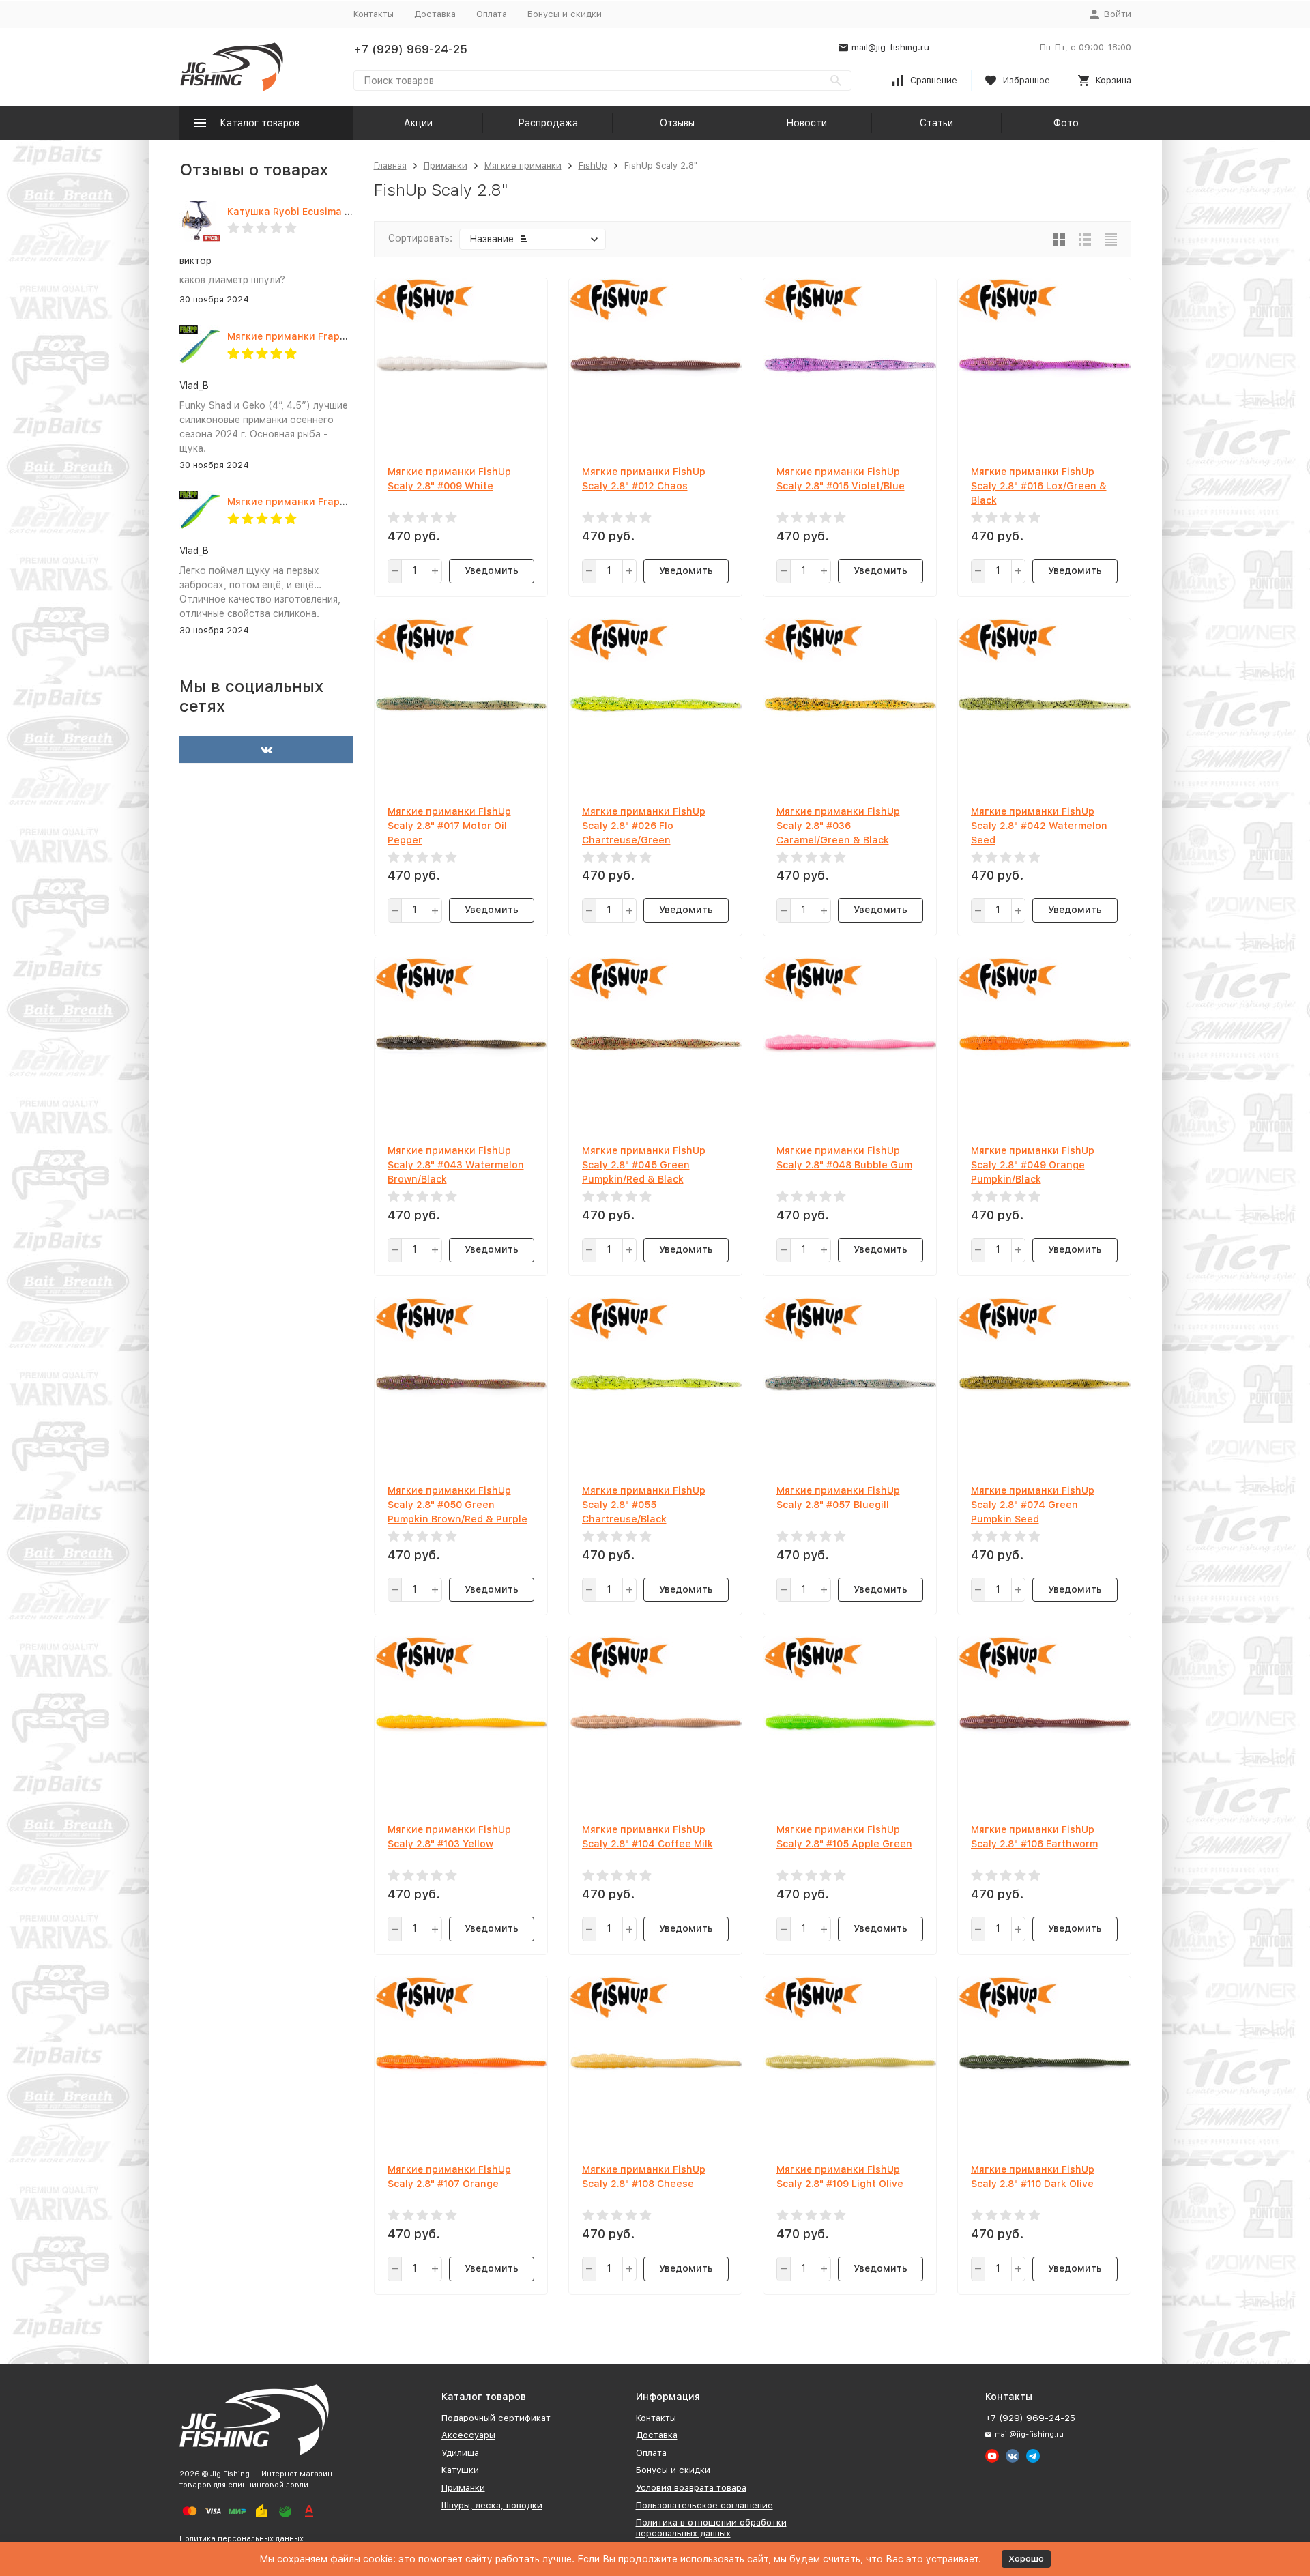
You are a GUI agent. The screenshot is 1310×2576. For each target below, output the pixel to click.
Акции (418, 123)
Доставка (435, 14)
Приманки (446, 165)
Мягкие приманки (523, 165)
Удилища (460, 2453)
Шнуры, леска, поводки (492, 2505)
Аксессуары (468, 2435)
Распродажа (548, 123)
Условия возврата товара (691, 2488)
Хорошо (1026, 2559)
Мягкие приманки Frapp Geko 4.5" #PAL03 (331, 502)
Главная (390, 165)
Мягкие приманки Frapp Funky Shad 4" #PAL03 (342, 336)
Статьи (936, 123)
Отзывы (677, 123)
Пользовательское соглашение (704, 2505)
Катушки (460, 2470)
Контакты (374, 14)
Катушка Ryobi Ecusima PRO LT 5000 (317, 212)
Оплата (492, 14)
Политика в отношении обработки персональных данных (711, 2528)
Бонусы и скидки (565, 14)
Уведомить (492, 570)
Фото (1066, 123)
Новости (806, 123)
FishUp (593, 165)
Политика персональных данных (242, 2539)
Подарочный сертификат (496, 2418)
